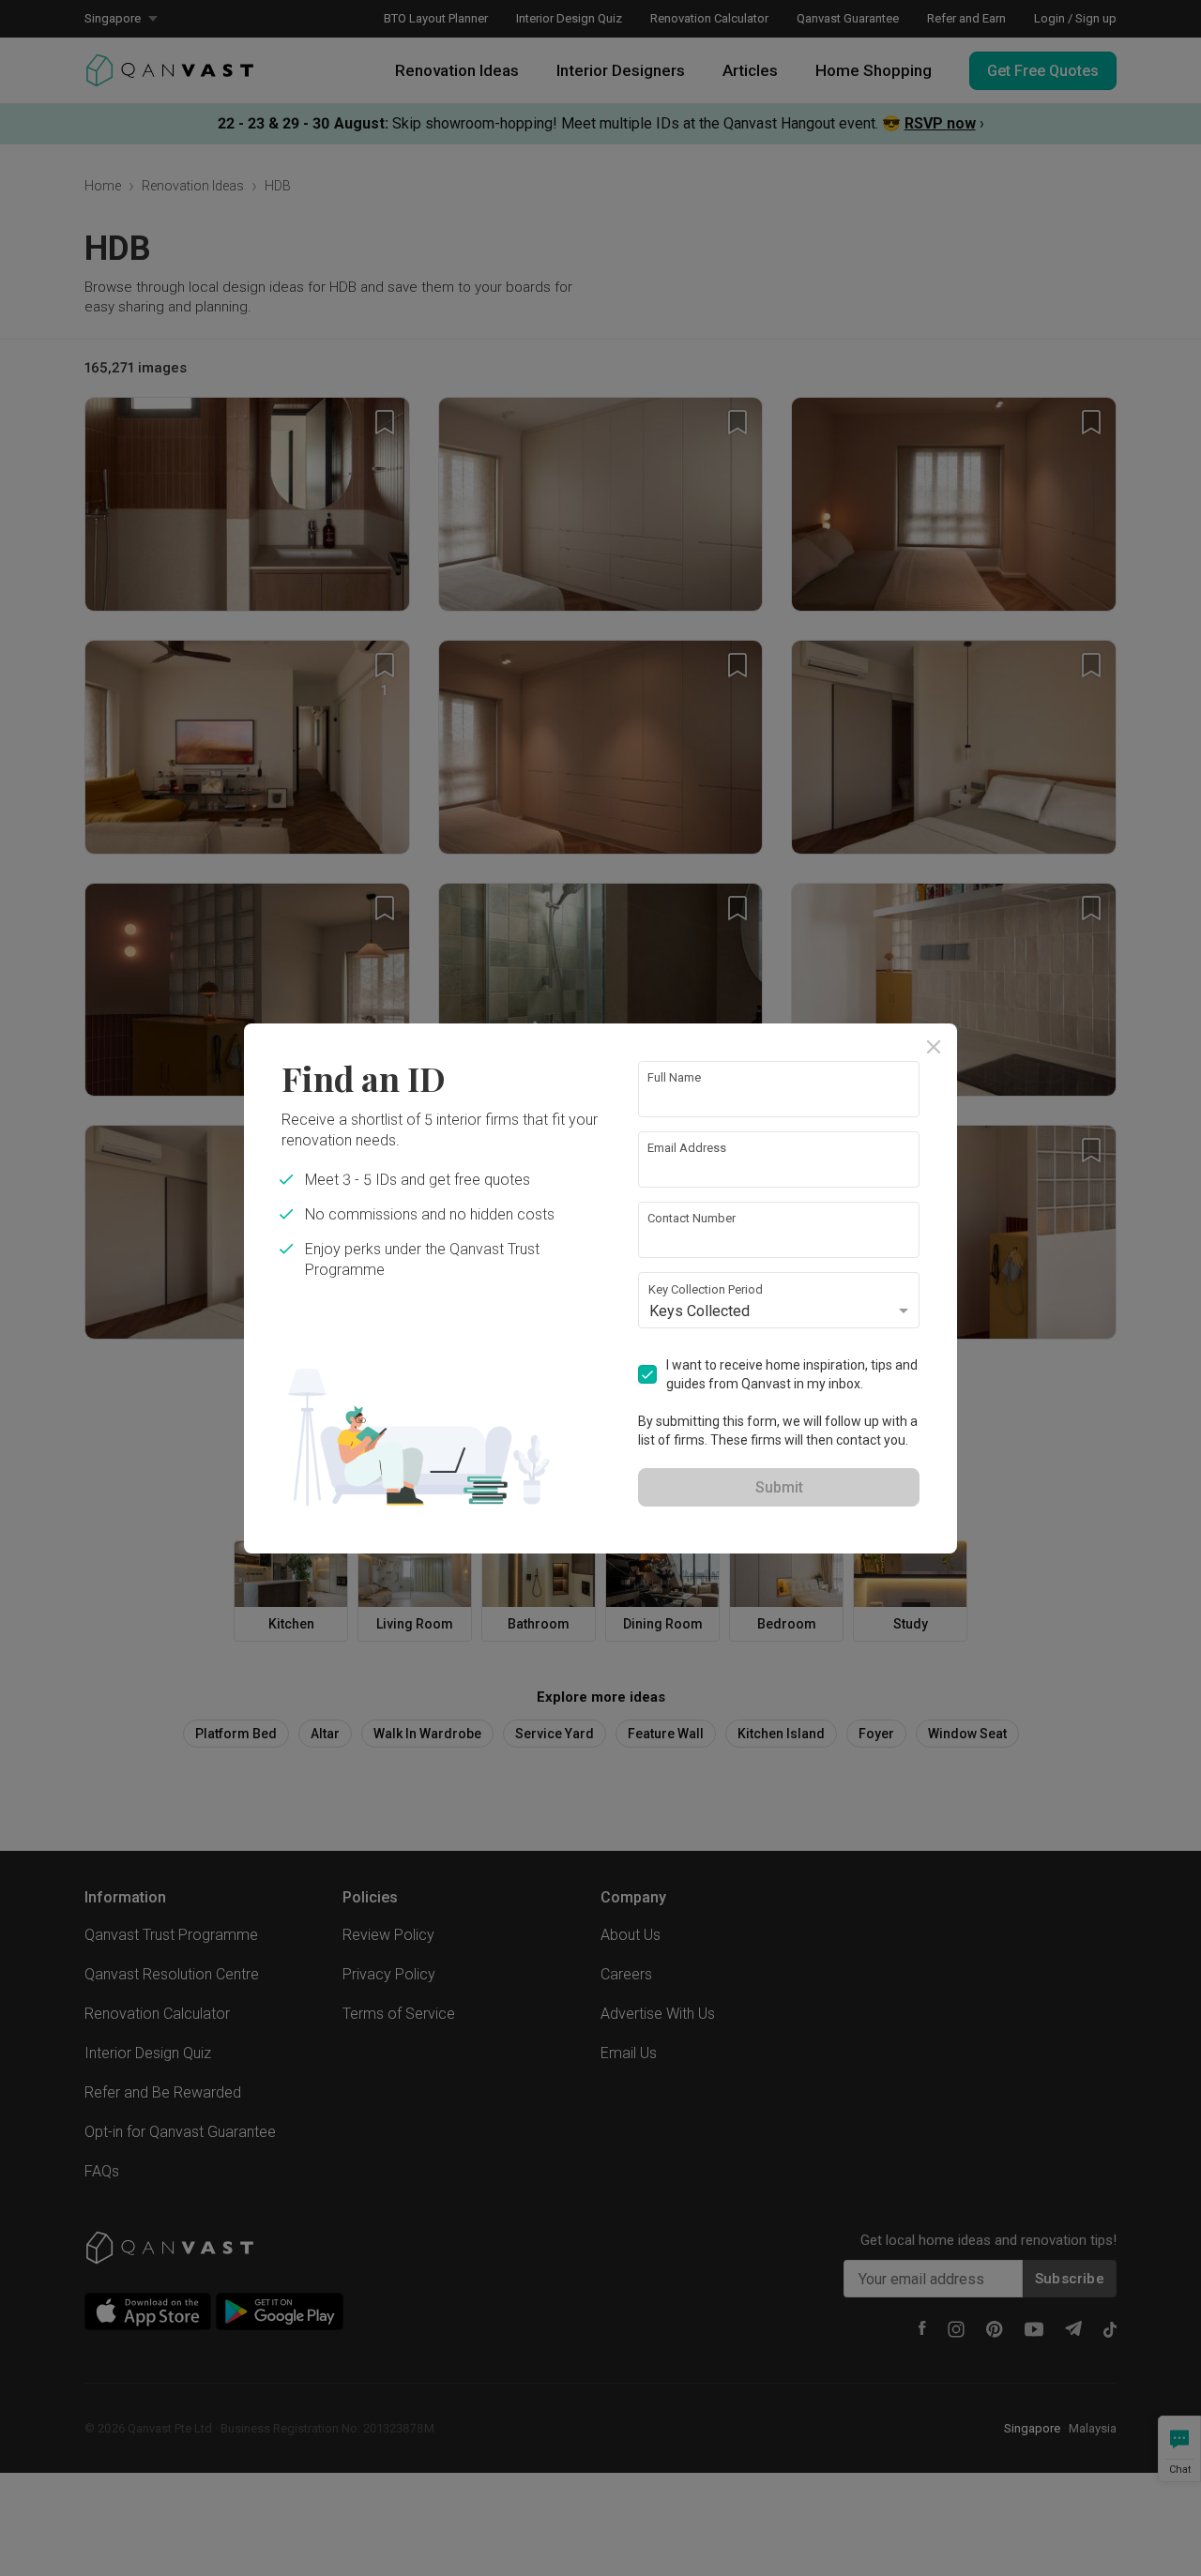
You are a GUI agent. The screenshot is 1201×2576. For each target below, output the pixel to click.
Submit (779, 1487)
